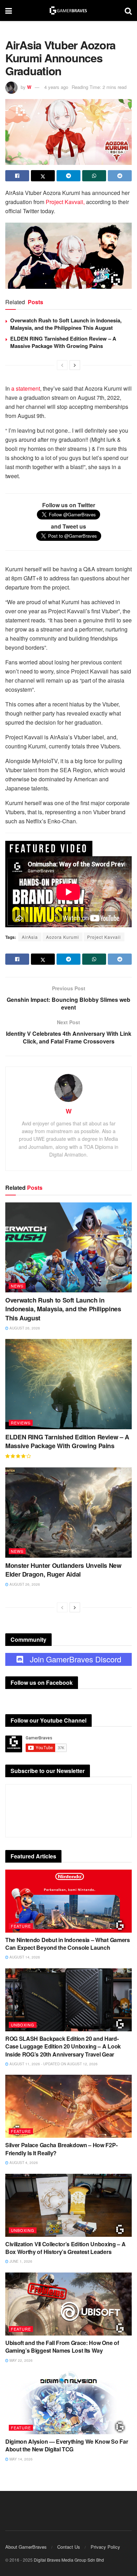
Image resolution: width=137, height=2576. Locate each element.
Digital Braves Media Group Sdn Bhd (69, 2560)
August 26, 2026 (24, 1328)
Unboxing (23, 2025)
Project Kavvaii (104, 937)
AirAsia (30, 937)
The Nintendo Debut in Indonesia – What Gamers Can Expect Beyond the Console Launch (68, 1944)
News (17, 1286)
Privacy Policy (105, 2547)
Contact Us (69, 2547)
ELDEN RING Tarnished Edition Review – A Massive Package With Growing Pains (63, 342)
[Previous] (62, 365)
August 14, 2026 (24, 1957)
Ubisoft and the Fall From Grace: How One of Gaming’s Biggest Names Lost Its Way (62, 2347)
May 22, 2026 (21, 2360)
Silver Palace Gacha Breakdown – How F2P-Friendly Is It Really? (61, 2149)
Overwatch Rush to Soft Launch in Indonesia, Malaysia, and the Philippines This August (66, 324)
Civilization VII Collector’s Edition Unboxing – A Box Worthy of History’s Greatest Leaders (65, 2248)
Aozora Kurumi (63, 937)
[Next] (75, 365)
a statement (25, 388)
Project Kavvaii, (65, 202)
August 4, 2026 (23, 2163)
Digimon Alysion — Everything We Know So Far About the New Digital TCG (67, 2445)
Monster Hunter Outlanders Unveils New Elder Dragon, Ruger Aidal (63, 1570)
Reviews (21, 1423)
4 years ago (56, 87)
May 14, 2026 (21, 2459)
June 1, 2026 (20, 2261)
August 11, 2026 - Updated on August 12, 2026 (53, 2064)
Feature (21, 1926)
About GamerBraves (26, 2547)
